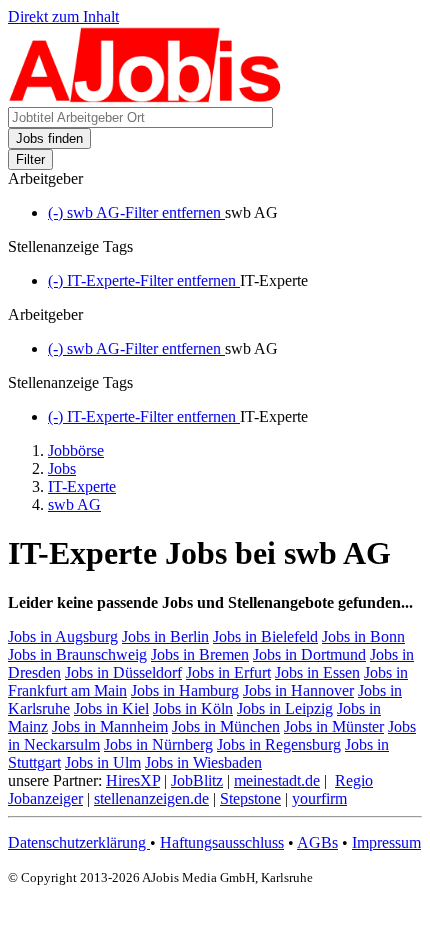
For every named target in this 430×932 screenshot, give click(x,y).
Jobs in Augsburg (63, 636)
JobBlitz (197, 780)
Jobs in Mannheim (110, 726)
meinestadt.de (277, 780)
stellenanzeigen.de (151, 798)
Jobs (62, 468)
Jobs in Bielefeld (265, 636)
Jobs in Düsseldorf (123, 672)
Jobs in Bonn (363, 636)
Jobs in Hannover (298, 690)
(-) (136, 212)
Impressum (386, 842)
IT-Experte (82, 486)
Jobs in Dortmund (309, 654)
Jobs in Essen (317, 672)
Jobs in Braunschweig (77, 654)
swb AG (74, 504)
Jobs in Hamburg (185, 690)
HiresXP (133, 780)
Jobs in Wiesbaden (203, 762)
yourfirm (319, 798)
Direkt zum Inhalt (63, 16)
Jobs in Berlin (165, 636)
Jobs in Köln (193, 708)
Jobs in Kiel (111, 708)
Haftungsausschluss (222, 842)
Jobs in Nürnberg (158, 744)
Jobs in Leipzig (285, 708)
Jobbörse (76, 450)
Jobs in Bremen (200, 654)
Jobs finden (49, 138)
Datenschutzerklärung (79, 842)
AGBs (317, 842)
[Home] (145, 97)
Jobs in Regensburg (279, 744)
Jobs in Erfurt (228, 672)
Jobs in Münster (334, 726)
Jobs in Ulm (103, 762)
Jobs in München (226, 726)
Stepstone (250, 798)
